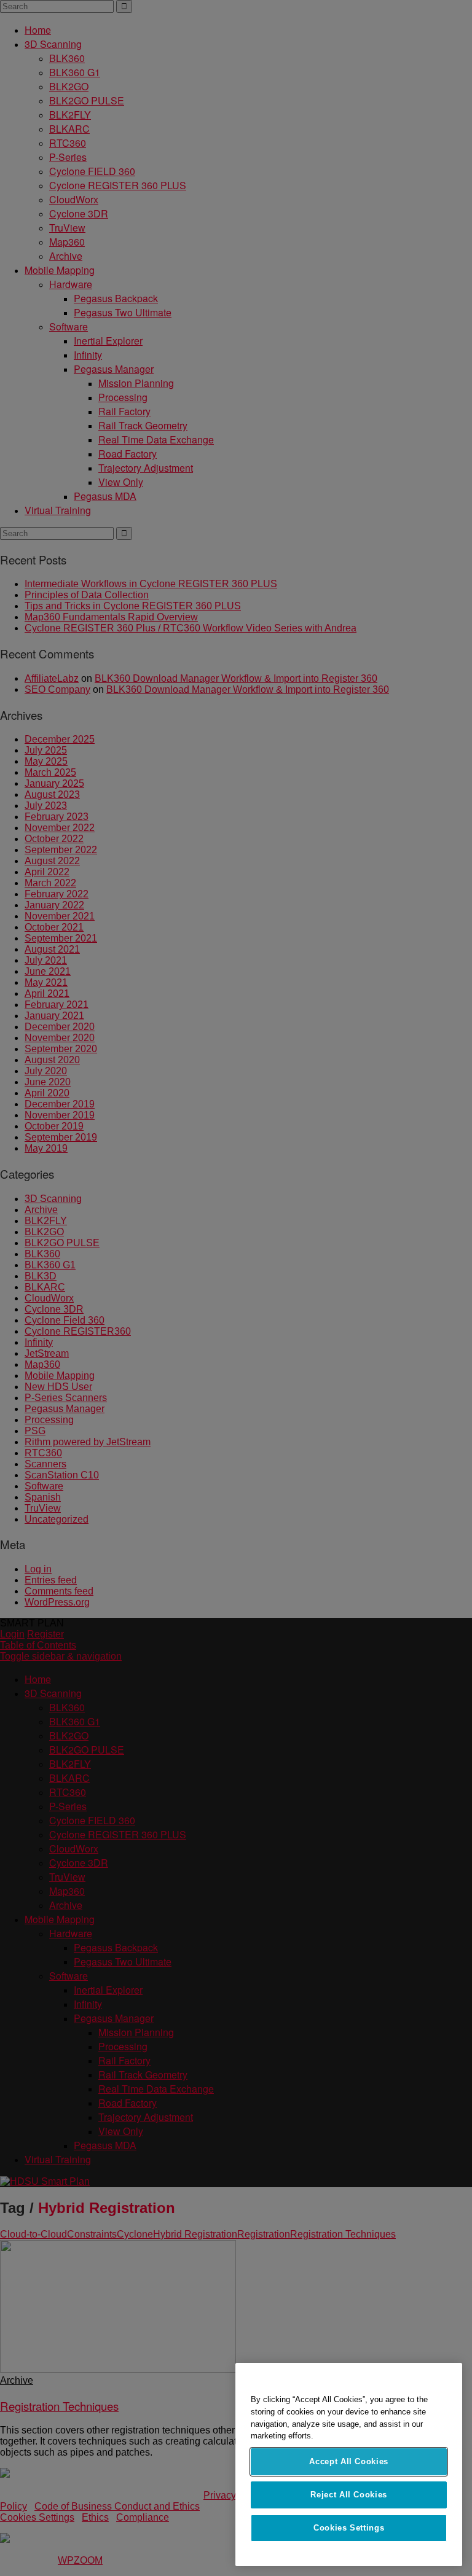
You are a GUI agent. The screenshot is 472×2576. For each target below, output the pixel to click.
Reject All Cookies (349, 2495)
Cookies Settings (349, 2528)
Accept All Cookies (349, 2461)
